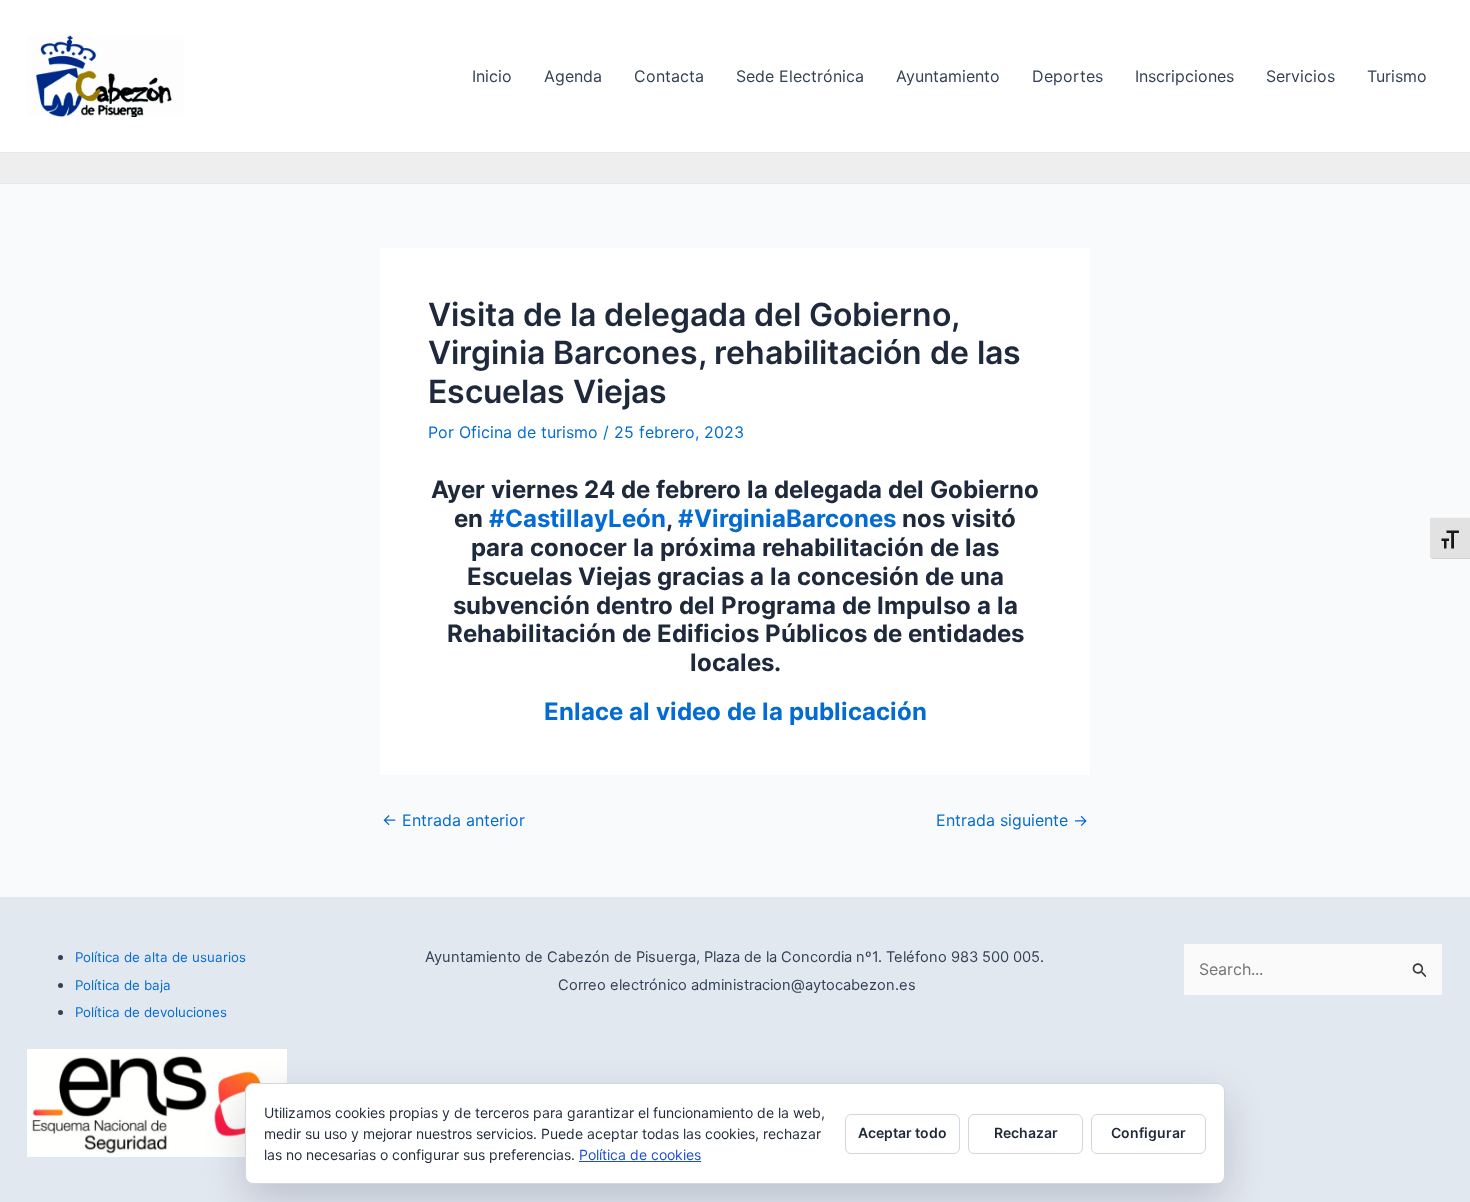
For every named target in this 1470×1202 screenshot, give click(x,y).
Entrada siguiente (1012, 820)
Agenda (573, 76)
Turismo (1397, 76)
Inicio (492, 76)
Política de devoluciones (151, 1012)
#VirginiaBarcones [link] (787, 518)
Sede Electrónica (800, 76)
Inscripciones (1184, 76)
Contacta (669, 76)
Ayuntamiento (948, 76)
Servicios (1300, 76)
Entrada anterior (453, 820)
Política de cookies (640, 1154)
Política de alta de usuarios (160, 957)
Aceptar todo (902, 1132)
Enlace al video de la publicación (735, 711)
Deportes (1067, 76)
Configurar (1148, 1132)
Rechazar (1026, 1132)
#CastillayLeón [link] (577, 518)
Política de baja (123, 985)
